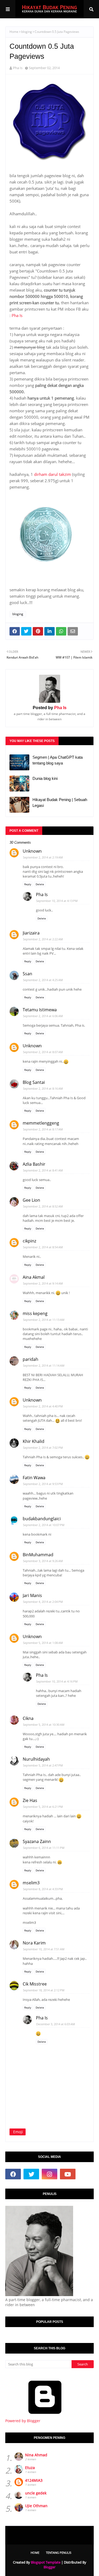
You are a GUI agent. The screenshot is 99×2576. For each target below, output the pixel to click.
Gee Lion (31, 1200)
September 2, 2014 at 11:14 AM (44, 1365)
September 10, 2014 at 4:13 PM (57, 901)
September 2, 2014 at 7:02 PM (43, 1448)
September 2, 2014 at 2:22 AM (43, 939)
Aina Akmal (34, 1277)
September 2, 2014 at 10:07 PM (44, 1525)
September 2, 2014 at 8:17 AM (43, 1129)
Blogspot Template (46, 2562)
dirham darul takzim (52, 474)
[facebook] (13, 2174)
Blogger (49, 2567)
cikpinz (29, 1241)
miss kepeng (35, 1313)
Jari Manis (32, 1595)
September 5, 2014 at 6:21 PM (43, 1807)
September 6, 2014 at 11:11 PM (44, 1848)
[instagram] (49, 2174)
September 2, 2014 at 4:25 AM (43, 980)
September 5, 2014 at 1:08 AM (43, 1643)
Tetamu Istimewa (40, 1010)
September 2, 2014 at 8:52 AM (43, 1206)
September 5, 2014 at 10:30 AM (44, 1725)
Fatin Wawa (34, 1478)
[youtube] (68, 2174)
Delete (40, 884)
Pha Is (18, 68)
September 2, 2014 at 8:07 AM (43, 1052)
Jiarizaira (31, 933)
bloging (27, 32)
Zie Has (30, 1800)
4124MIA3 (34, 2480)
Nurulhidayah (36, 1759)
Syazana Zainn (37, 1841)
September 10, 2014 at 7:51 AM (44, 1949)
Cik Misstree (35, 1984)
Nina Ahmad (36, 2455)
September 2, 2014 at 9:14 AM (43, 1283)
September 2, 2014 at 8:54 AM (43, 1247)
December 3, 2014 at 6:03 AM (56, 2024)
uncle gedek (36, 2493)
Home (14, 32)
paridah (30, 1359)
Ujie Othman (36, 2506)
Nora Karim (34, 1943)
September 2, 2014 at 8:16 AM (43, 1088)
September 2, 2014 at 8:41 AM (43, 1170)
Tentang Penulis (59, 2553)
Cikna (28, 1718)
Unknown (32, 851)
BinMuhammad (38, 1555)
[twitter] (31, 2174)
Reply (28, 884)
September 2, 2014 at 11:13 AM (44, 1320)
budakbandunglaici (42, 1519)
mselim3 (31, 1883)
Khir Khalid (34, 1441)
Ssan (27, 974)
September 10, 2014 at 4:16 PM (57, 1681)
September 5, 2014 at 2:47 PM (43, 1765)
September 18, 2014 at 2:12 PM (44, 1990)
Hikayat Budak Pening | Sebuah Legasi (60, 803)
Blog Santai (34, 1082)
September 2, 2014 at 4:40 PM (43, 1406)
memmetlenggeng (41, 1123)
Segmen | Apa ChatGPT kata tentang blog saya (58, 760)
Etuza (30, 2468)
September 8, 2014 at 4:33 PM (43, 1889)
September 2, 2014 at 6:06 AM (43, 1016)
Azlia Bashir (34, 1164)
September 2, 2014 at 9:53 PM (43, 1484)
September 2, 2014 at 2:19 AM (43, 857)
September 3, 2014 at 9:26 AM (43, 1561)
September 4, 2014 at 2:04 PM (43, 1602)
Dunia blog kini (45, 778)
